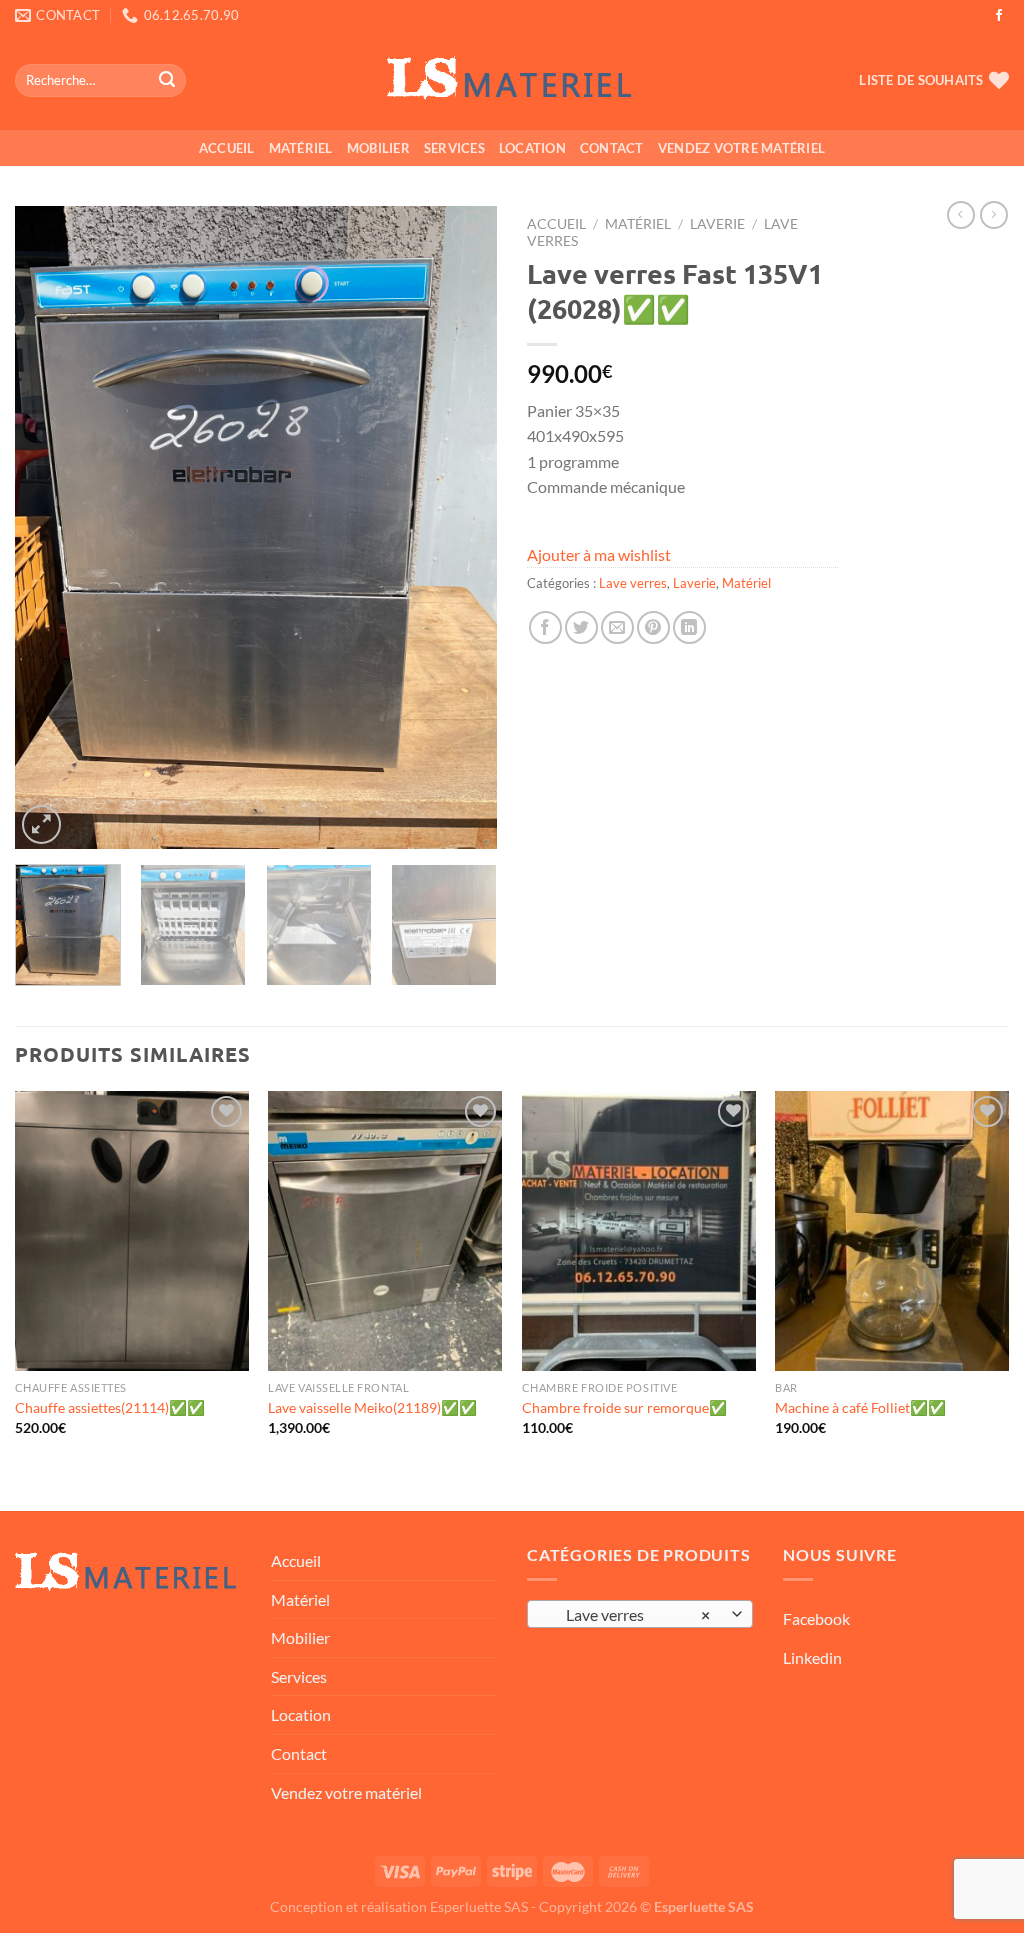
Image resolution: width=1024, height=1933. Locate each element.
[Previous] (50, 528)
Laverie (717, 224)
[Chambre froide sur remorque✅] (639, 1231)
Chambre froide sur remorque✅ (624, 1407)
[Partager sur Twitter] (581, 627)
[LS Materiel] (512, 81)
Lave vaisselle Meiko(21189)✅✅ (372, 1407)
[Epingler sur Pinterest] (653, 627)
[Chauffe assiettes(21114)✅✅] (132, 1231)
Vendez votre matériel (741, 148)
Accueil (227, 148)
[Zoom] (41, 824)
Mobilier (378, 148)
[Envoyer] (167, 81)
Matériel (301, 148)
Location (532, 148)
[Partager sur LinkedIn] (689, 627)
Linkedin (812, 1657)
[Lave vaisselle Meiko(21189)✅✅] (385, 1231)
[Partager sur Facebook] (545, 627)
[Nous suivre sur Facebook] (999, 16)
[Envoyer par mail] (617, 627)
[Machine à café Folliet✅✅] (892, 1231)
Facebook (816, 1618)
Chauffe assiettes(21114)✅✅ (110, 1407)
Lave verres (633, 583)
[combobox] (640, 1614)
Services (454, 148)
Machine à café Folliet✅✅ (860, 1407)
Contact (612, 148)
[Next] (462, 528)
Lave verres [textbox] (629, 1615)
